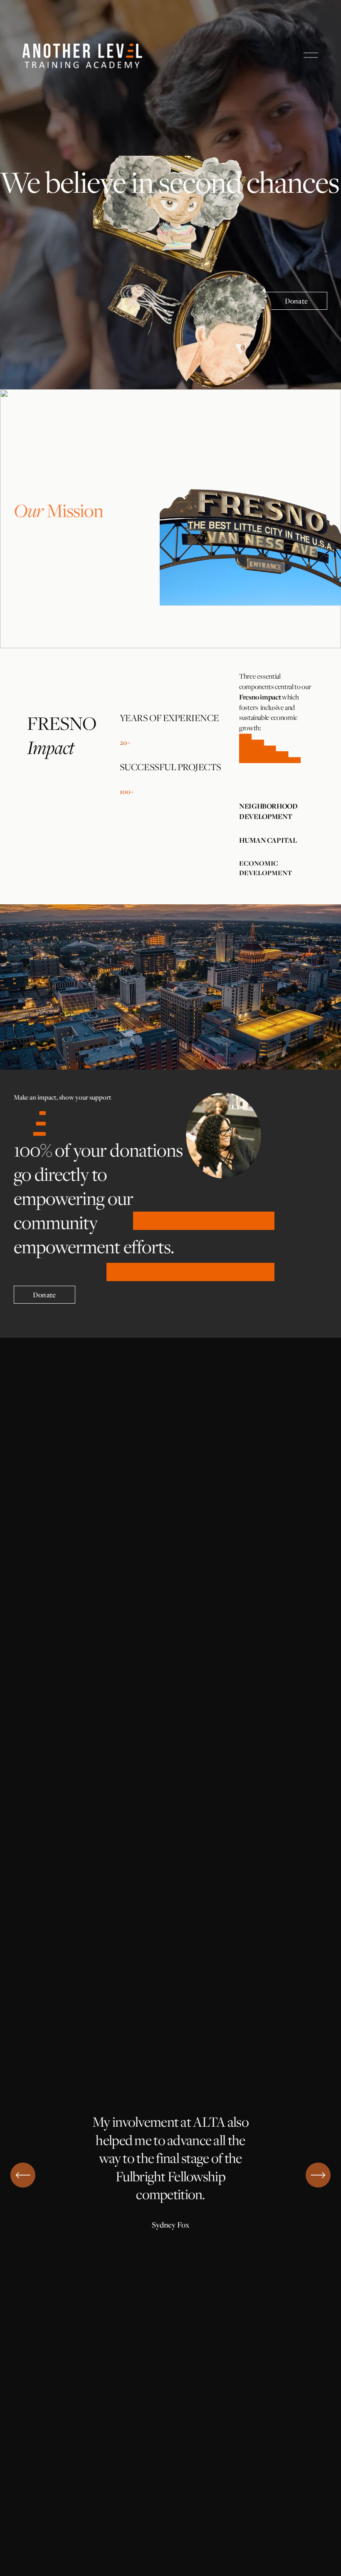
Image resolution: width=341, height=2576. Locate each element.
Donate (296, 301)
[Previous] (23, 2175)
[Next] (318, 2175)
